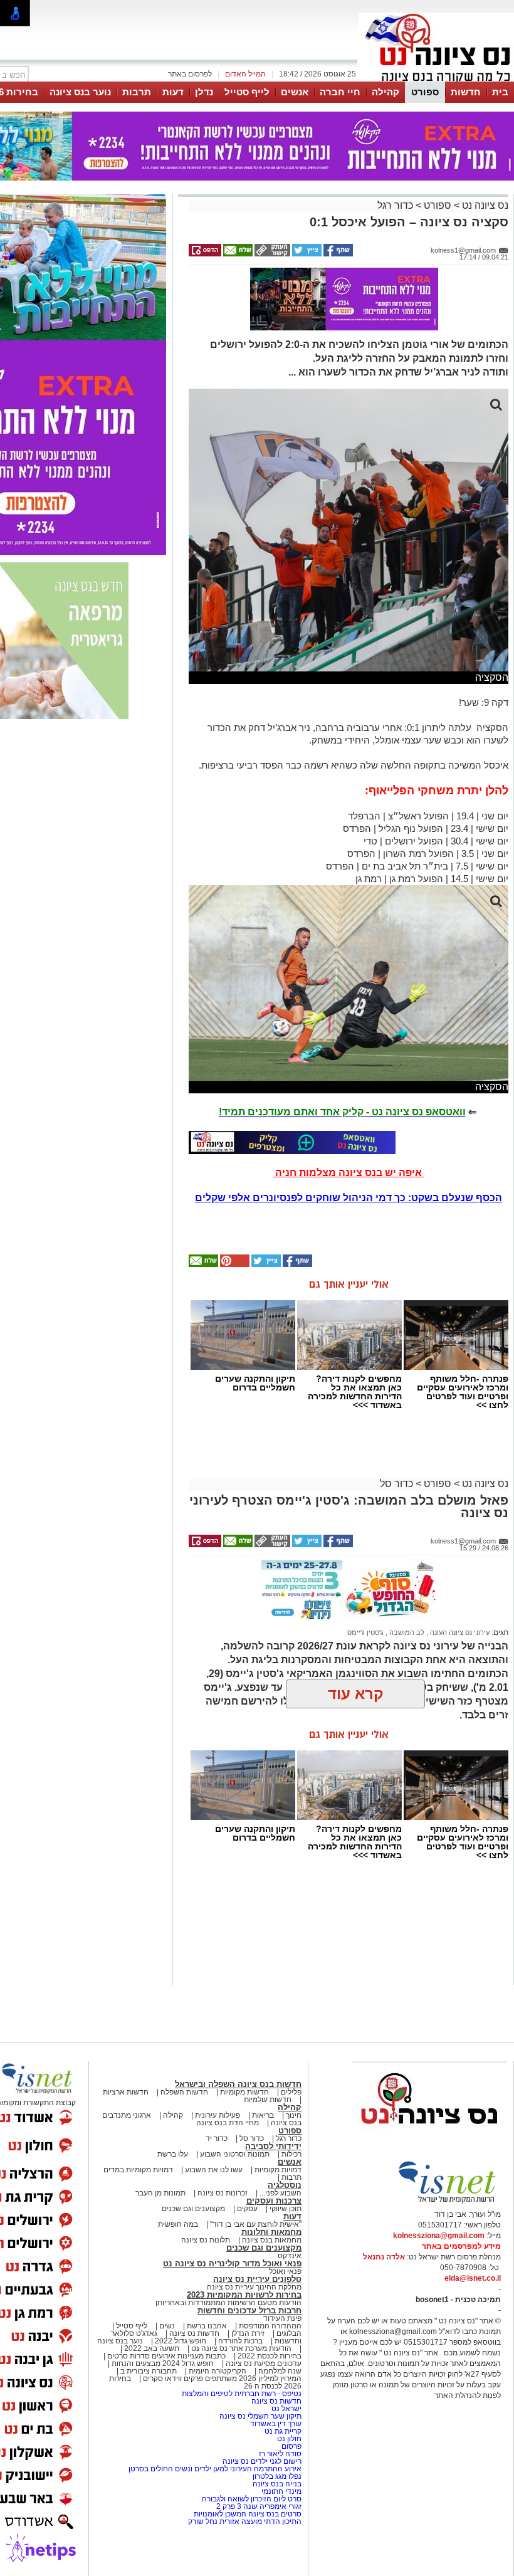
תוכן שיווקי (286, 2209)
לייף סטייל (247, 92)
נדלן (204, 92)
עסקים (247, 2209)
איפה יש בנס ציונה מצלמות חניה (349, 1173)
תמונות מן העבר (160, 2193)
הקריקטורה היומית (218, 2371)
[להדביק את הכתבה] (234, 1264)
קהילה (385, 92)
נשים (167, 2326)
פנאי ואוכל (285, 2271)
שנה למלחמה (279, 2371)
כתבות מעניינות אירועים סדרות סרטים (165, 2356)
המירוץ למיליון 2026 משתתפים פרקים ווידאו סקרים (221, 2379)
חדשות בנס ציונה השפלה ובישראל (238, 2084)
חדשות (466, 92)
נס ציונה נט (484, 205)
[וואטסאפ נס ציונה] (292, 1142)
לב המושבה (406, 1632)
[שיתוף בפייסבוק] (337, 254)
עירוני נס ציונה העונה (459, 1632)
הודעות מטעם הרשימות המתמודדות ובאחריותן (228, 2303)
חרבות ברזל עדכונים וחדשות (249, 2311)
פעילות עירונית (218, 2115)
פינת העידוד (282, 2318)
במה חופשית (178, 2224)
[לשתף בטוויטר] (306, 254)
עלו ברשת (173, 2154)
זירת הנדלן (247, 2333)
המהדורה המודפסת (270, 2326)
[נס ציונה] (436, 80)
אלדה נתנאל (384, 2257)
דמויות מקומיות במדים (138, 2170)
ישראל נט (286, 2409)
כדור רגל (395, 205)
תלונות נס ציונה (206, 2240)
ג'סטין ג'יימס (365, 1632)
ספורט (425, 92)
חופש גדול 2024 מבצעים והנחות (162, 2363)
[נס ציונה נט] (429, 2136)
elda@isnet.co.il (473, 2278)
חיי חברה (340, 92)
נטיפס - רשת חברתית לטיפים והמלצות (242, 2394)
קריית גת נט (283, 2431)
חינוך (294, 2115)
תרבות (137, 92)
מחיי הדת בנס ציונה (228, 2123)
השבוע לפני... (281, 2193)
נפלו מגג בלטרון (277, 2476)
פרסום (291, 2446)
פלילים (291, 2092)
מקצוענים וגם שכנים (193, 2209)
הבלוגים (289, 2333)
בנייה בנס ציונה (277, 2484)
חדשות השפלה (184, 2092)
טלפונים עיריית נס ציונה (257, 2279)
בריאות (263, 2115)
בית (500, 92)
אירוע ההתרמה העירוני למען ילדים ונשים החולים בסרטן (215, 2469)
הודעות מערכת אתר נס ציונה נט (240, 2348)
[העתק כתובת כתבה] (271, 254)
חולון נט (288, 2439)
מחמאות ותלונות (271, 2232)
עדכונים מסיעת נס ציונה (263, 2363)
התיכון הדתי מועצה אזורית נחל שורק (245, 2521)
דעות (173, 92)
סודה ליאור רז (280, 2454)
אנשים (295, 92)
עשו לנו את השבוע (214, 2170)
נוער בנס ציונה (80, 92)
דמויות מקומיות (277, 2170)
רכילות (291, 2154)
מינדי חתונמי (281, 2491)
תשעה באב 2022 (152, 2348)
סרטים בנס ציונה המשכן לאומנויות (248, 2514)
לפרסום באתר (190, 74)
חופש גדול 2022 (181, 2341)
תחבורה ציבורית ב (149, 2371)
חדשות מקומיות (244, 2092)
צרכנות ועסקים (274, 2201)
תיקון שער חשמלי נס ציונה (260, 2416)
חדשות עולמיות (268, 2100)
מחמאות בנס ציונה (271, 2240)
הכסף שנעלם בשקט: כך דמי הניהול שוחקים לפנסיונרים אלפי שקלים (349, 1198)
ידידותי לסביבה (273, 2146)
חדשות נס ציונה (193, 2333)
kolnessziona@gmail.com (439, 2236)
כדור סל (396, 1484)
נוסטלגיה (285, 2185)
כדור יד (217, 2138)
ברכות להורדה (240, 2341)
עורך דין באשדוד (276, 2424)
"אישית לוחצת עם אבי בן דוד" (256, 2224)
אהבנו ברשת (207, 2326)
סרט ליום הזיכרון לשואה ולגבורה (252, 2499)
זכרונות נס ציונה (223, 2193)
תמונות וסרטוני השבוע (235, 2154)
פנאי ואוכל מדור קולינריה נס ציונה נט (232, 2263)
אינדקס (290, 2256)
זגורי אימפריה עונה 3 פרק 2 (259, 2506)
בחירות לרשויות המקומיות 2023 (244, 2295)
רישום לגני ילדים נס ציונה (262, 2461)
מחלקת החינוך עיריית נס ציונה (254, 2287)
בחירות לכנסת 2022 (269, 2356)
